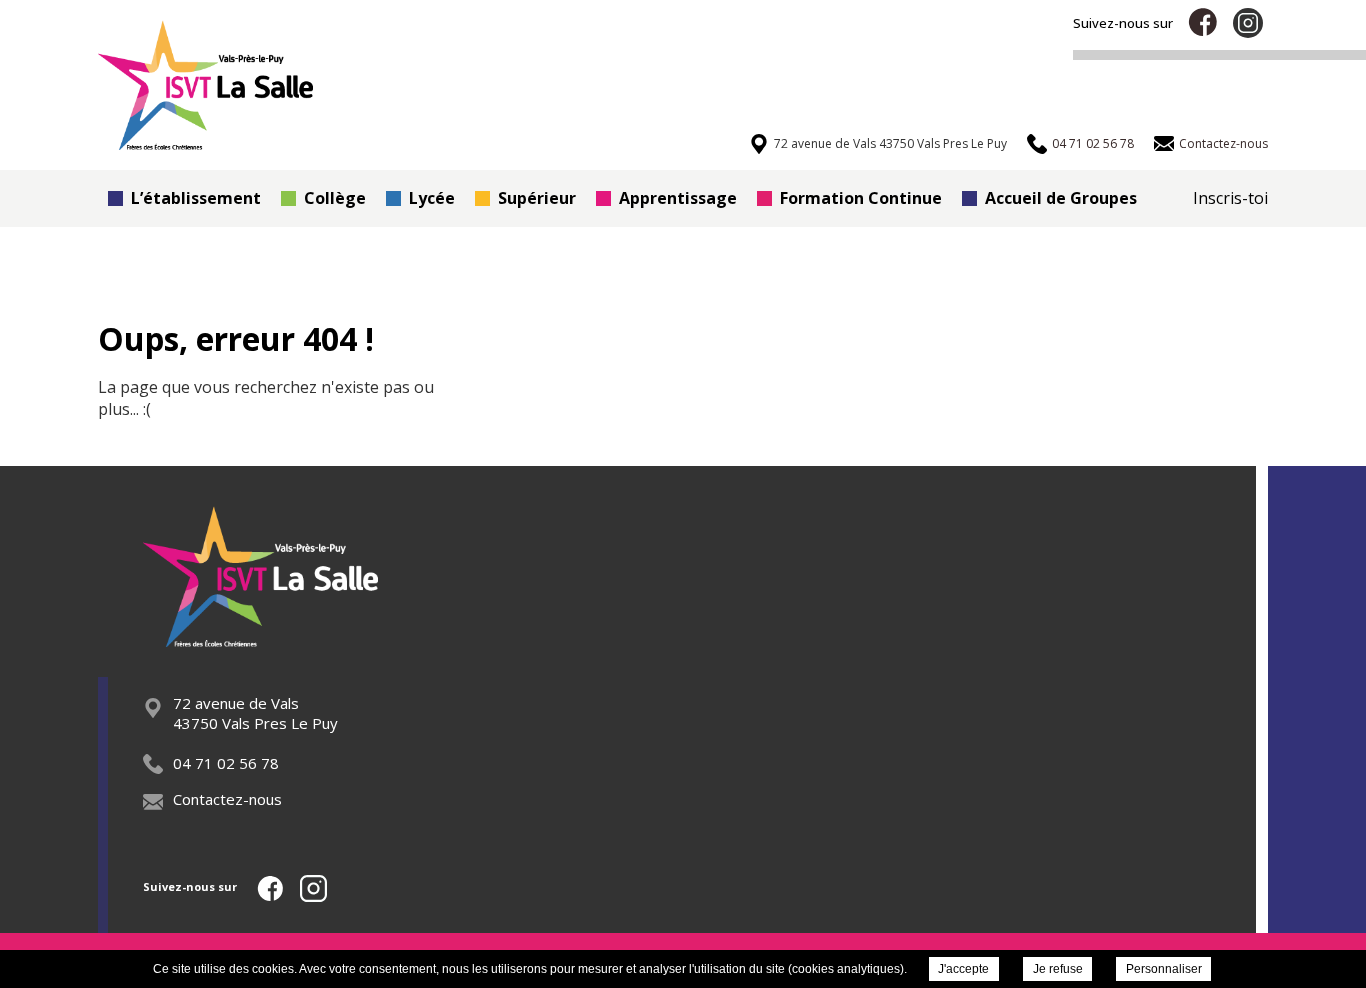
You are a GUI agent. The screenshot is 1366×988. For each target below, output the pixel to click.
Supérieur (537, 198)
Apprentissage (678, 198)
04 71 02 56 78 (226, 763)
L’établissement (196, 198)
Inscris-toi (1230, 198)
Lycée (432, 198)
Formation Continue (861, 198)
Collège (335, 198)
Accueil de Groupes (1061, 198)
